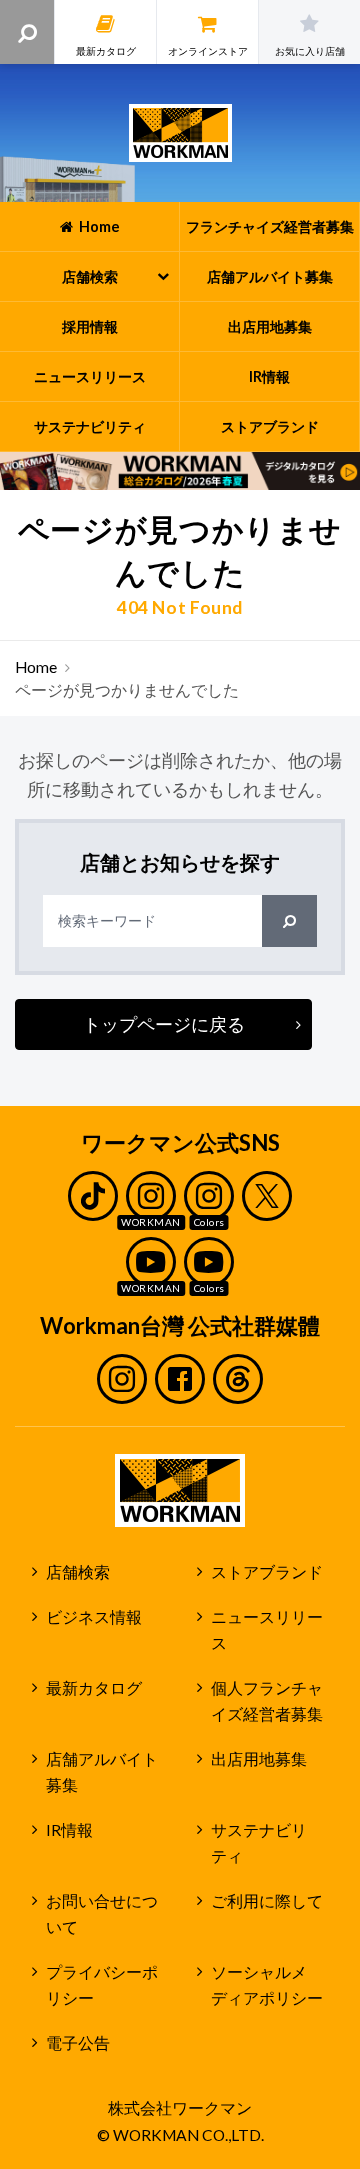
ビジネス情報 (94, 1617)
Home (36, 667)
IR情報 (69, 1830)
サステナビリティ (259, 1843)
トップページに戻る (164, 1024)
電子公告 (78, 2043)
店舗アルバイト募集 (102, 1772)
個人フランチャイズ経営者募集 (267, 1701)
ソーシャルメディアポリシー (267, 1985)
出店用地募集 (259, 1759)
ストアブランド (267, 1572)
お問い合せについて (102, 1914)
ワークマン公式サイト (180, 133)
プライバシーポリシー (102, 1985)
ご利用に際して (267, 1901)
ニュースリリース (267, 1630)
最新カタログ (94, 1688)
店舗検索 (78, 1572)
